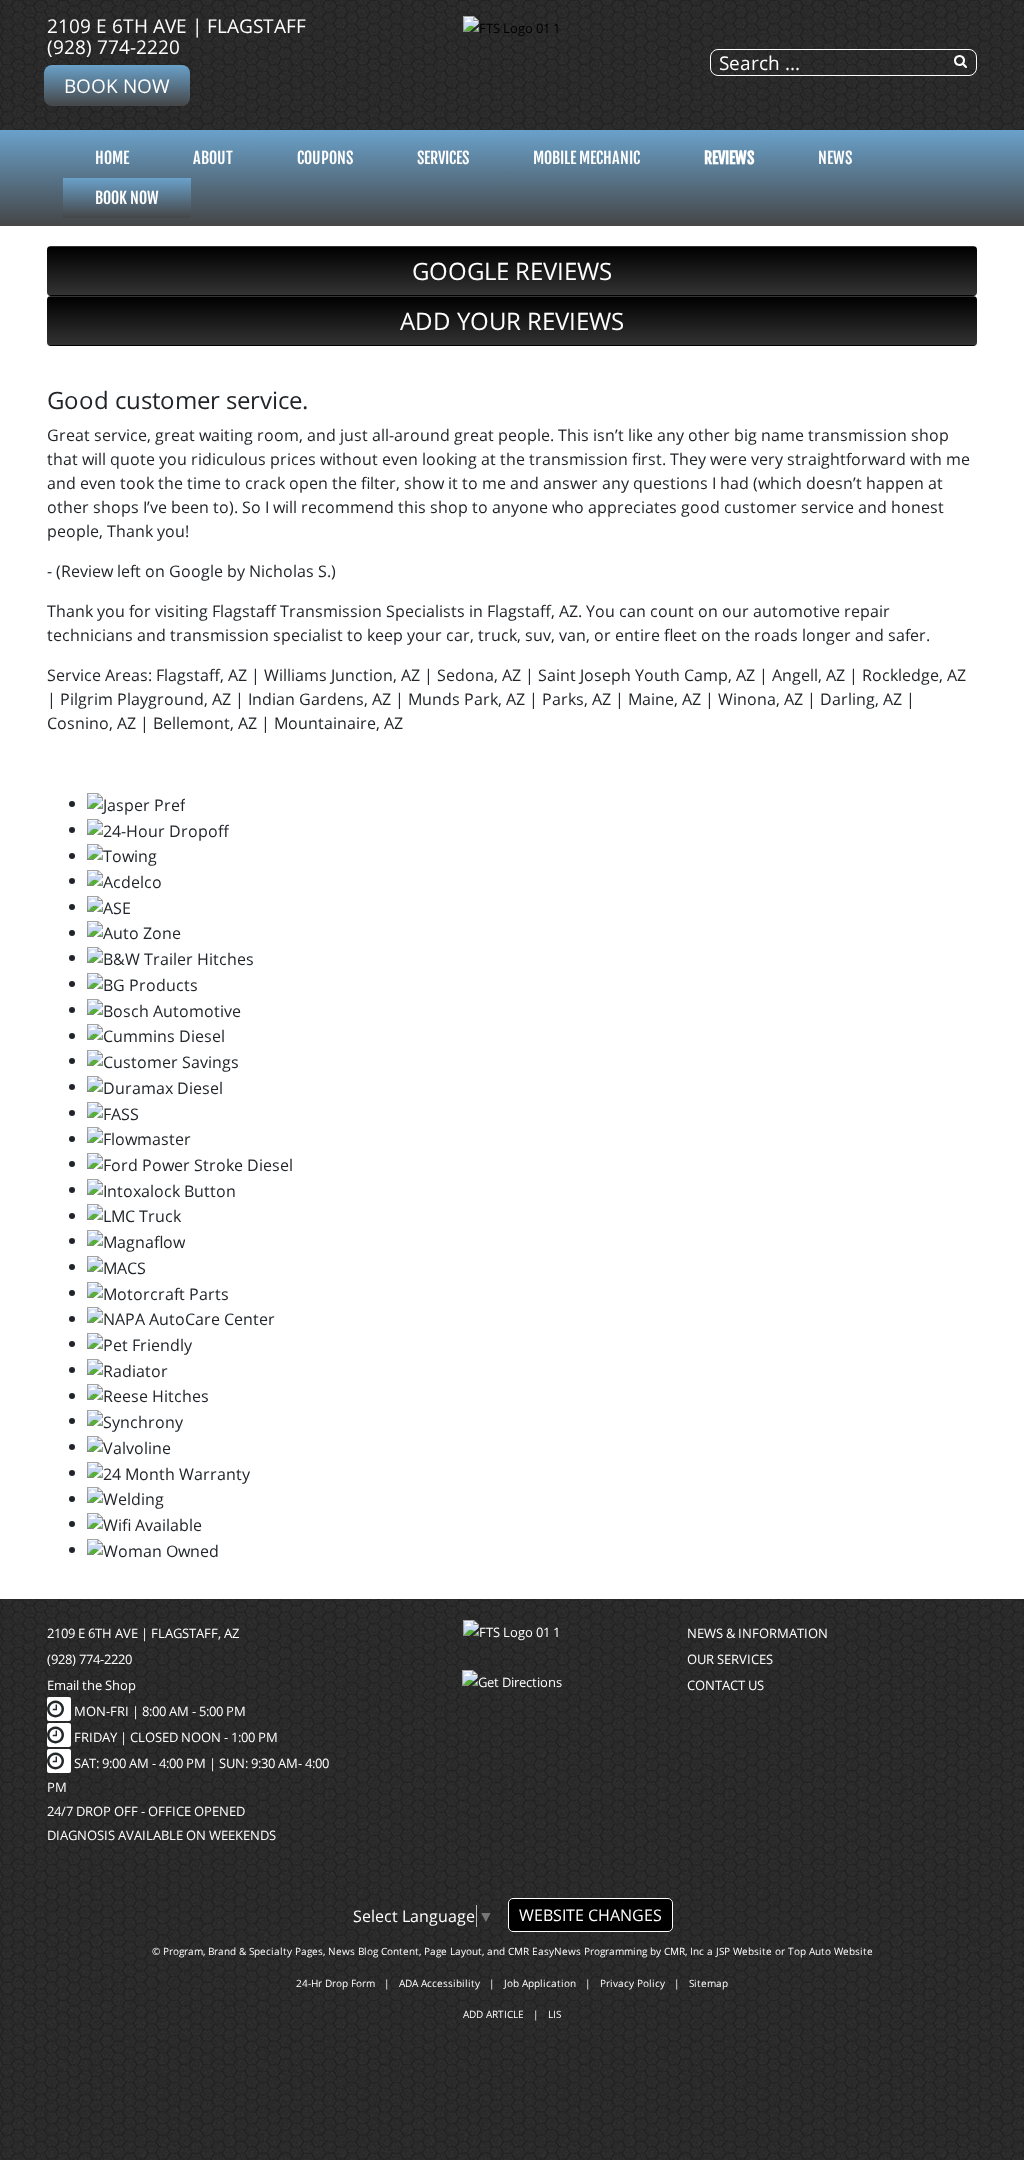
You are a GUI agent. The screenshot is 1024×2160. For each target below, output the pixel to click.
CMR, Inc (684, 1951)
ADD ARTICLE (493, 2014)
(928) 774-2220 (113, 46)
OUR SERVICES (730, 1659)
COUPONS (325, 158)
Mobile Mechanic (586, 158)
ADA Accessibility (439, 1983)
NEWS (835, 158)
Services (443, 158)
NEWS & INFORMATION (757, 1633)
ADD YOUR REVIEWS (512, 320)
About (213, 158)
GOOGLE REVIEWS (512, 270)
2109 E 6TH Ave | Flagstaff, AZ (143, 1633)
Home (112, 158)
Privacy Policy (632, 1983)
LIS (554, 2014)
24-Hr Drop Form (335, 1983)
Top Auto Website (830, 1951)
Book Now (117, 85)
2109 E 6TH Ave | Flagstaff (176, 25)
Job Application (540, 1983)
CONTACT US (725, 1685)
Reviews (729, 158)
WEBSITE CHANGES (590, 1915)
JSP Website (744, 1951)
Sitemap (708, 1983)
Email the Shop (91, 1685)
